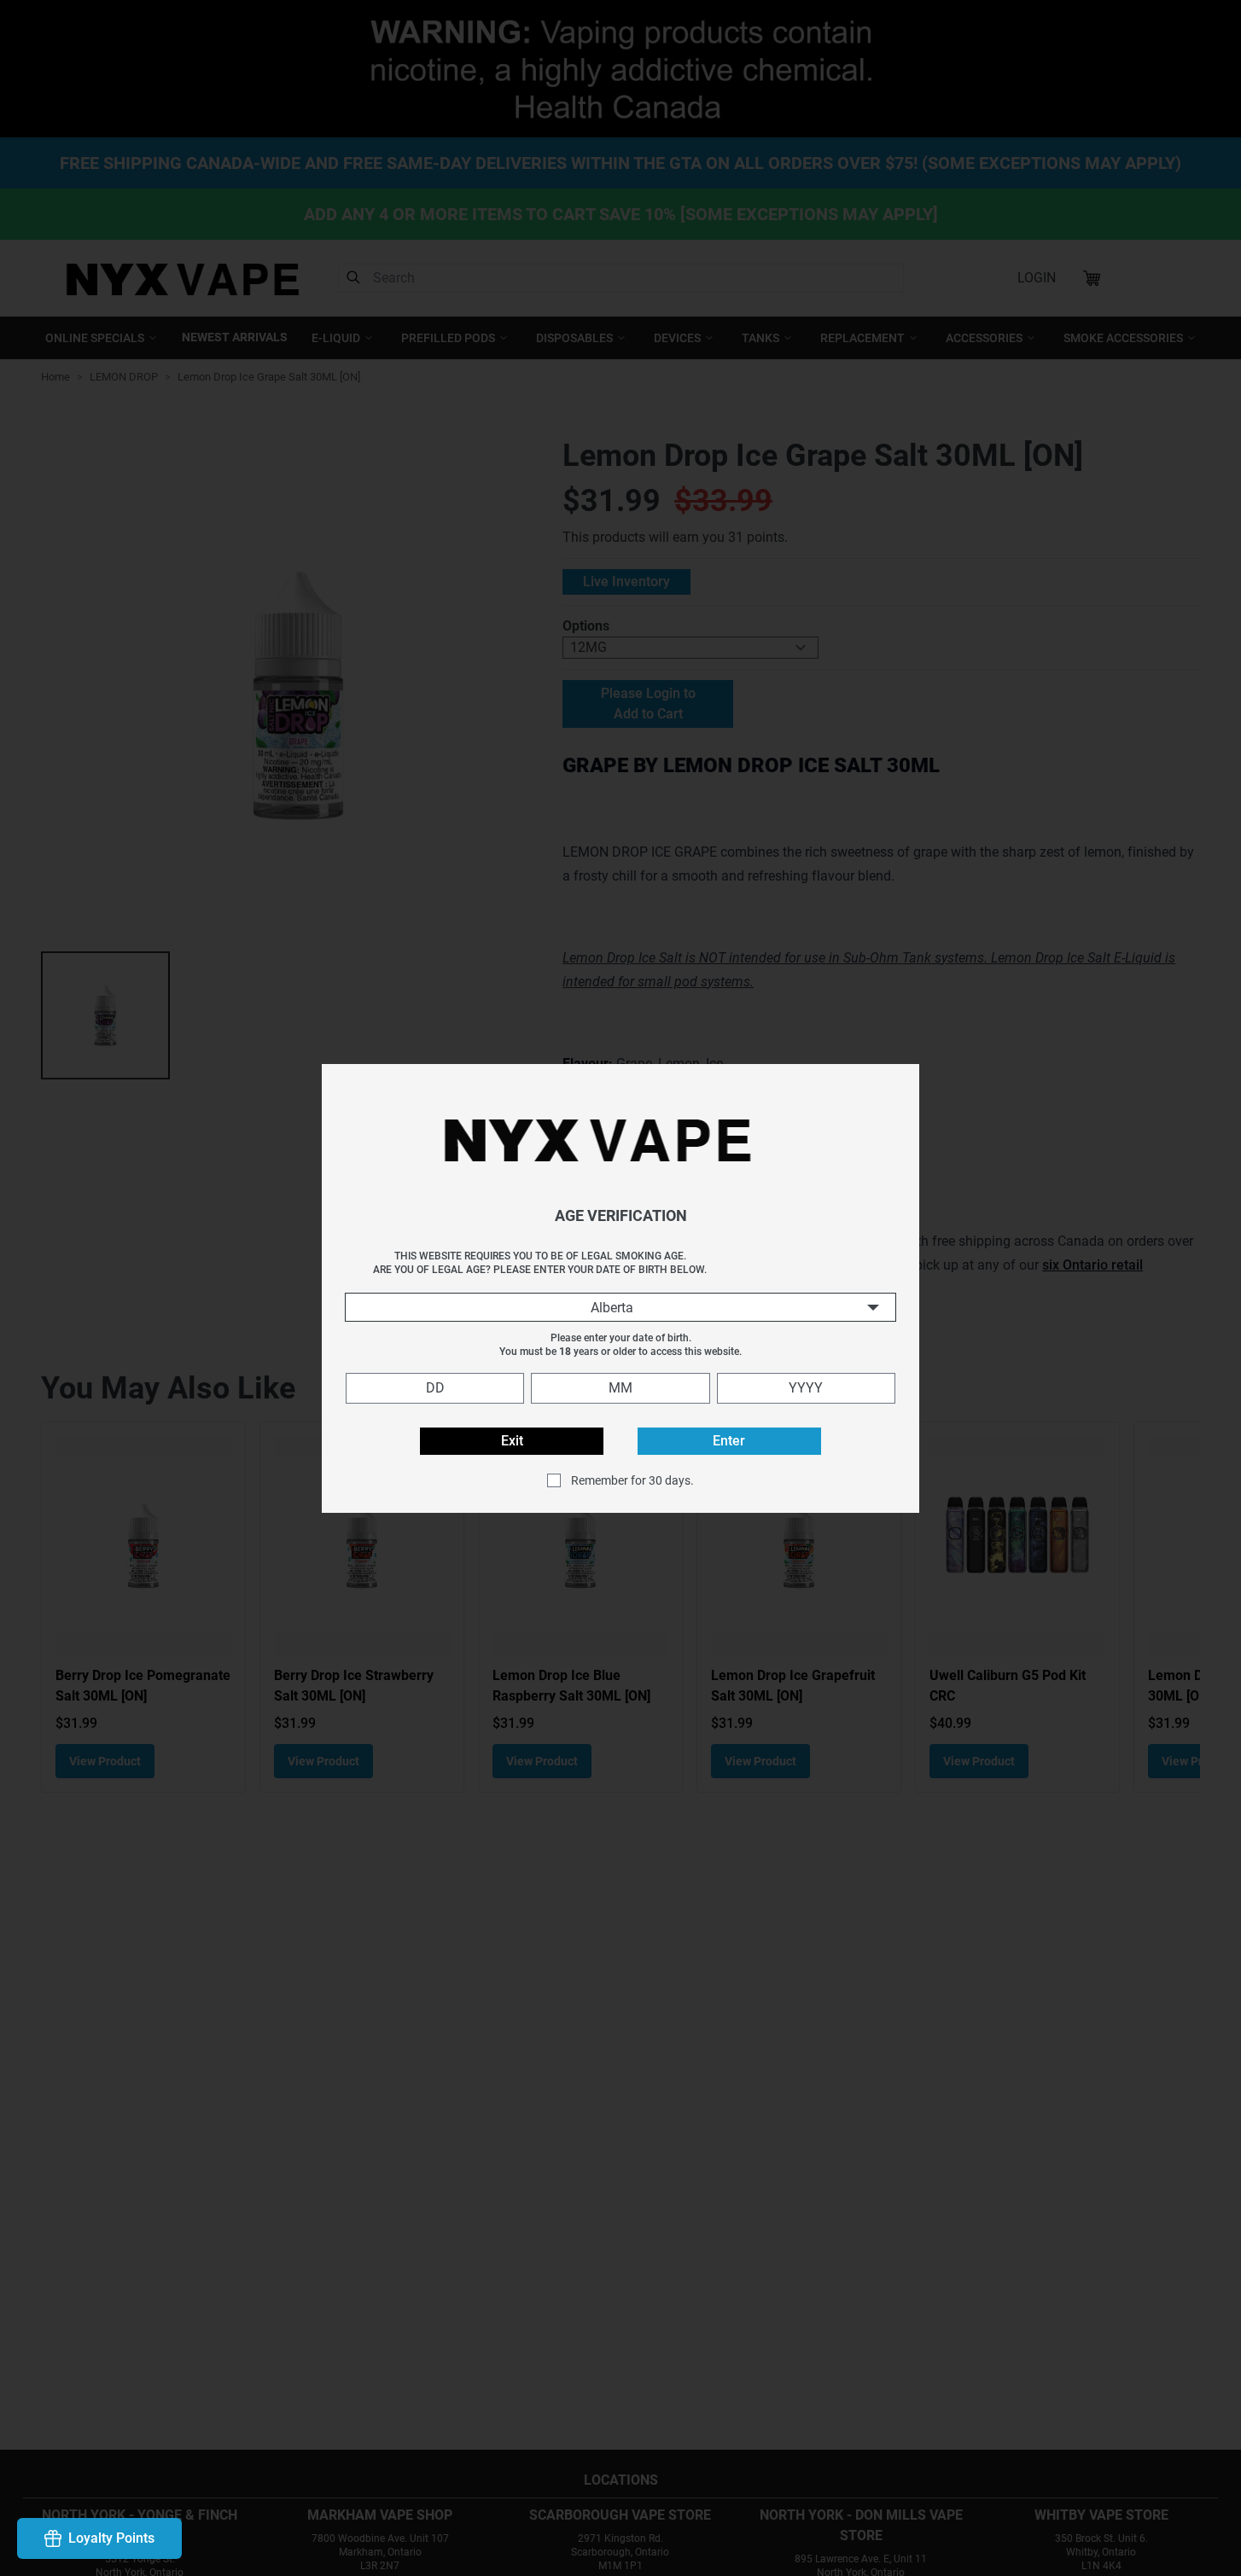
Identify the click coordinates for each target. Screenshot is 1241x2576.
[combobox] (620, 1307)
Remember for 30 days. (632, 1480)
